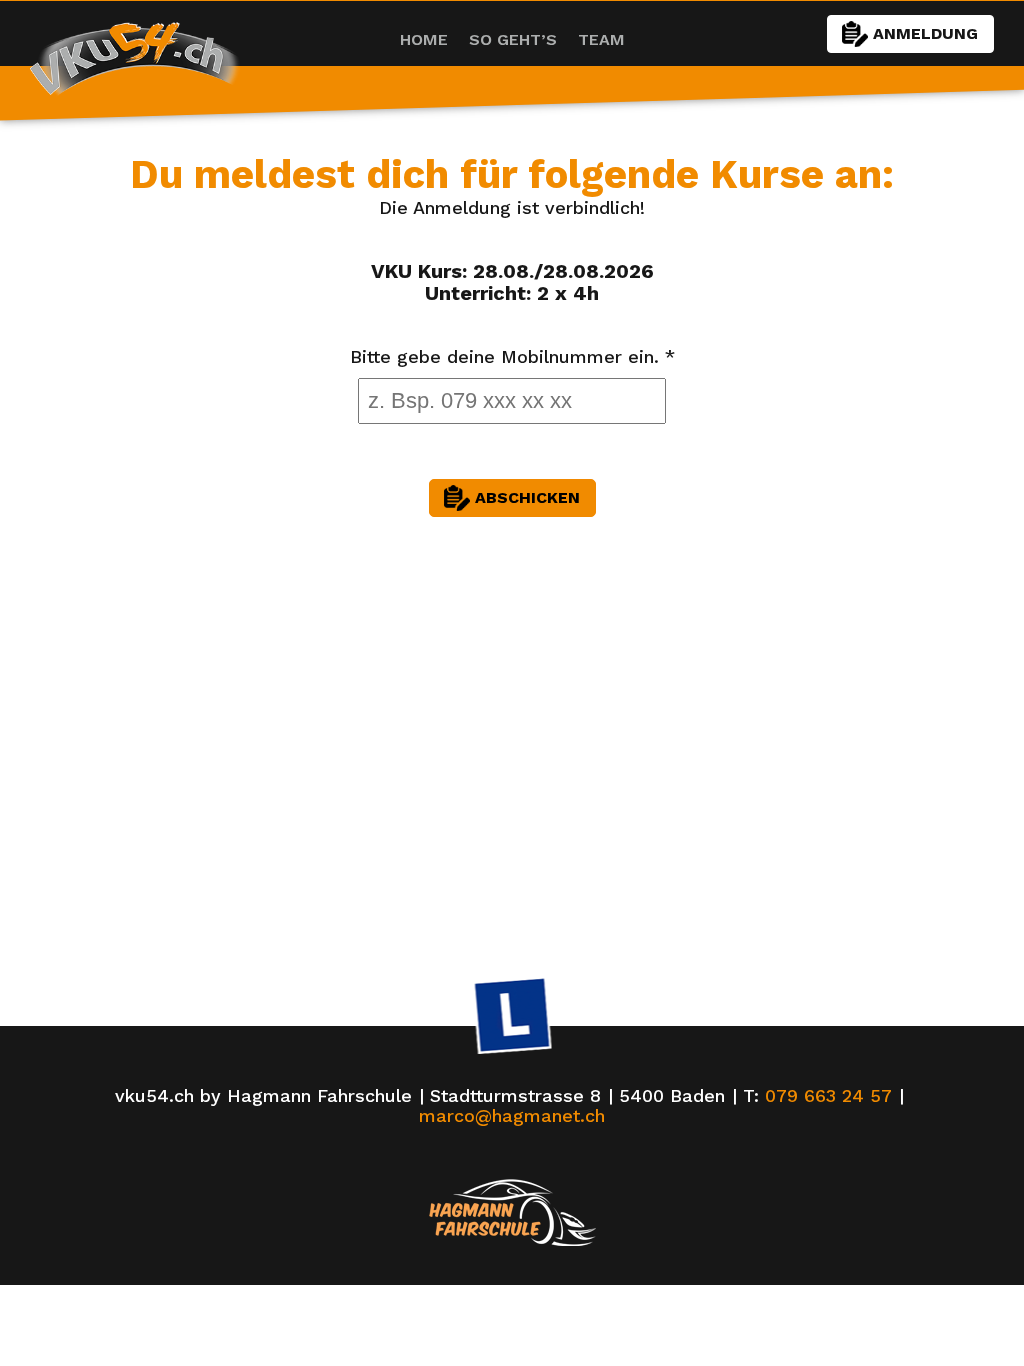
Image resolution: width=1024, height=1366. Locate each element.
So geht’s (513, 39)
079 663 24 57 (828, 1095)
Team (601, 39)
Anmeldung (925, 33)
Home (424, 39)
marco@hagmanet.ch (512, 1115)
